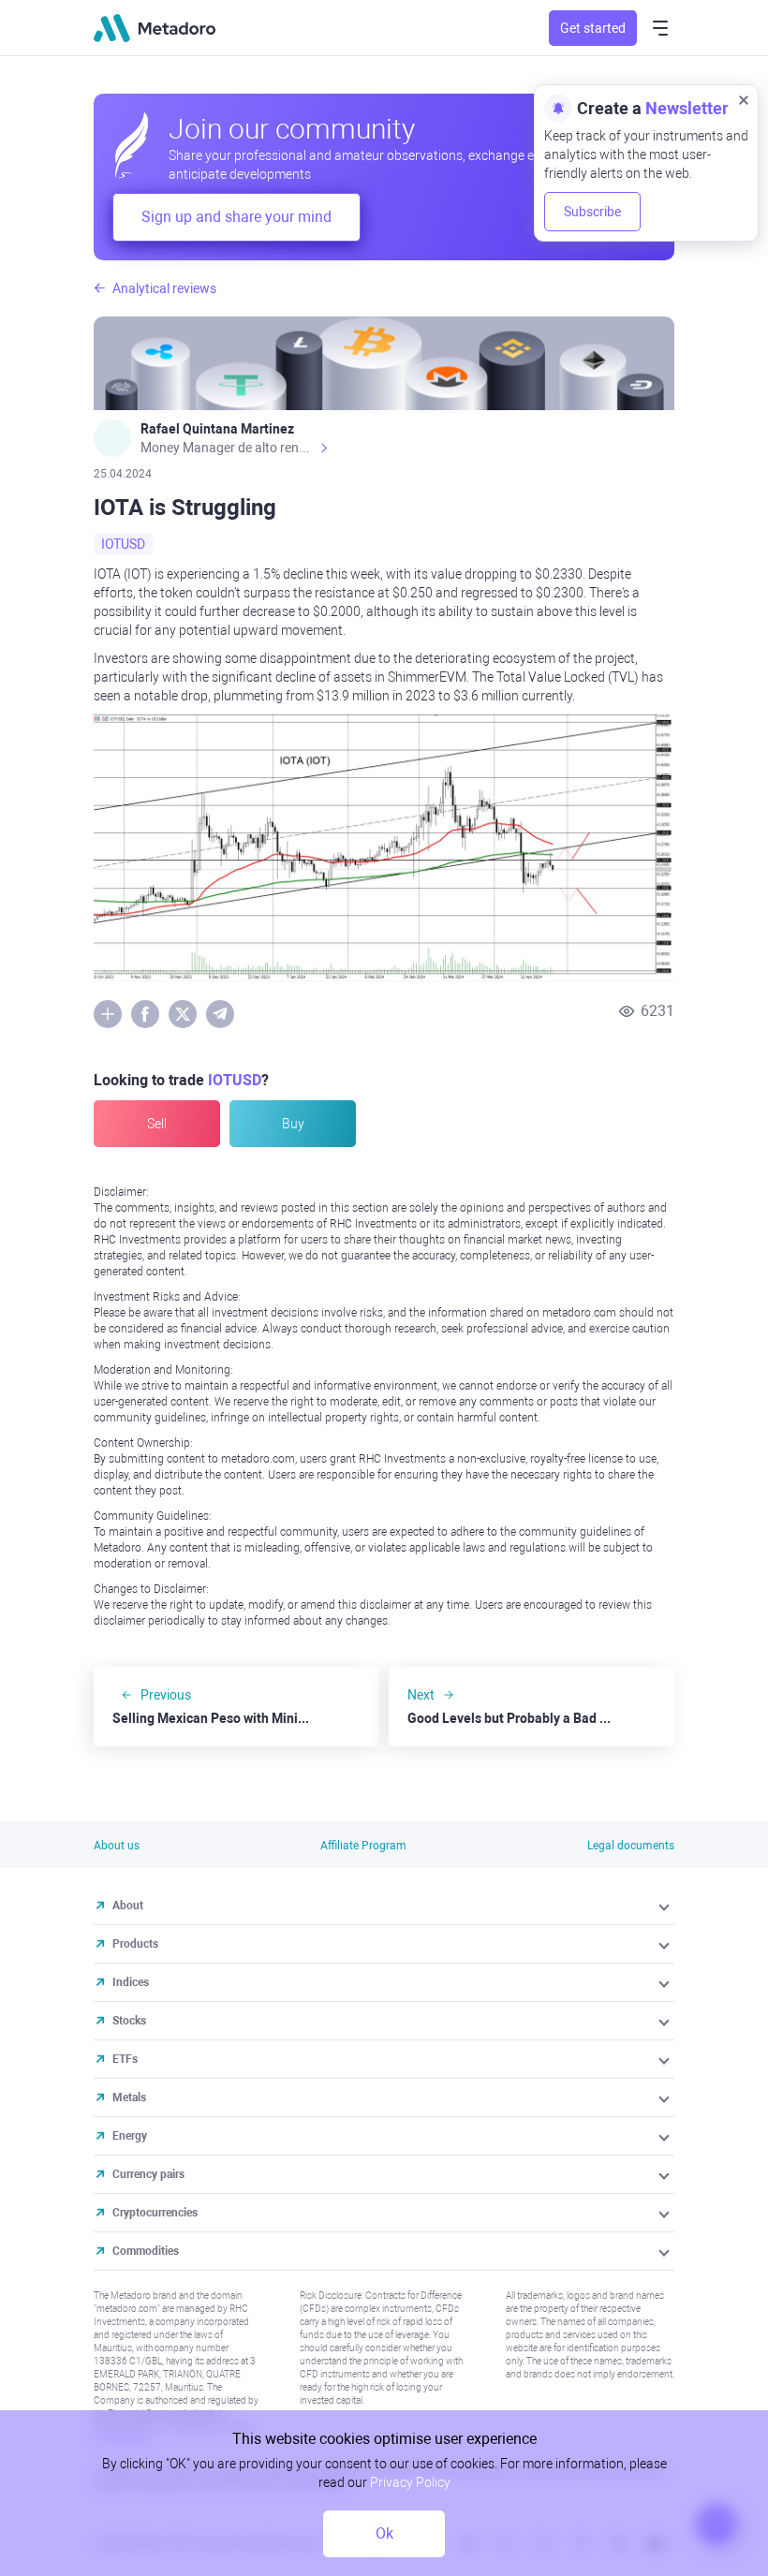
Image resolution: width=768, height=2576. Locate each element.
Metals (129, 2098)
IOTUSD (123, 544)
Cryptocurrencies (155, 2213)
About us (117, 1846)
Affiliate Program (363, 1846)
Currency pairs (148, 2174)
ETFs (125, 2059)
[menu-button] (660, 28)
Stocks (129, 2021)
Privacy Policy (410, 2482)
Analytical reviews (164, 288)
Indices (131, 1982)
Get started (593, 28)
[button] (665, 1906)
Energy (130, 2136)
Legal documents (631, 1846)
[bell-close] (744, 99)
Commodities (146, 2251)
